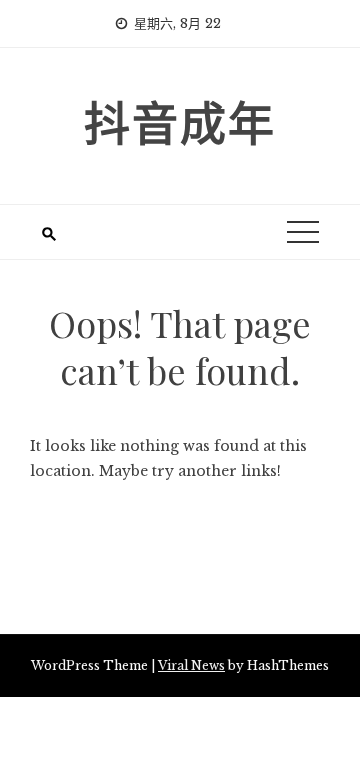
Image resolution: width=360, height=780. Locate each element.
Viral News (191, 665)
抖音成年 (180, 121)
